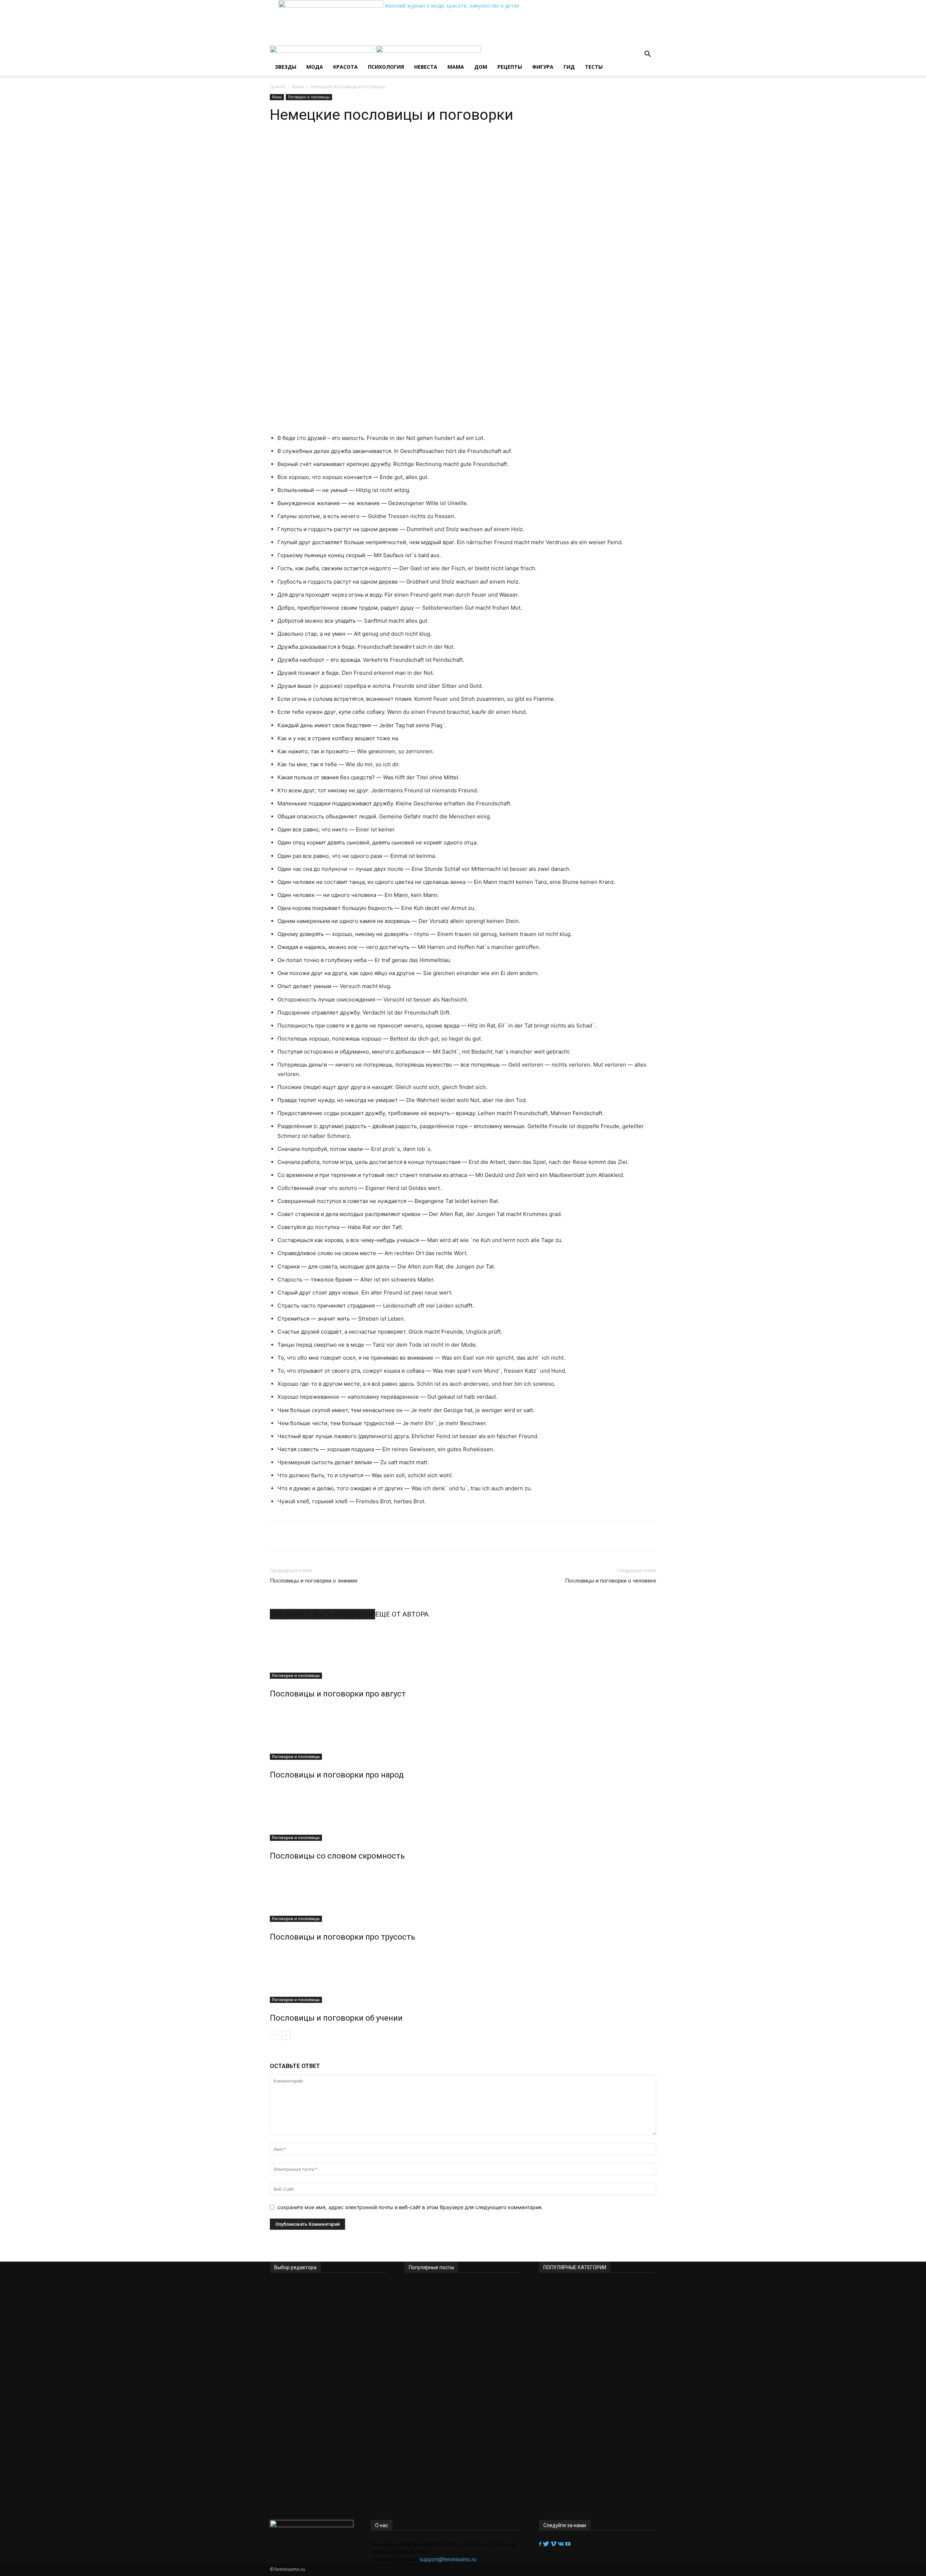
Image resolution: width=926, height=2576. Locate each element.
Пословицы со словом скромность (337, 1856)
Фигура (543, 67)
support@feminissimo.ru (448, 2559)
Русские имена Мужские (449, 2317)
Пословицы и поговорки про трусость (343, 1937)
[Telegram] (353, 145)
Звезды (286, 67)
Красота (345, 67)
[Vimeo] (554, 2544)
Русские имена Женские (449, 2372)
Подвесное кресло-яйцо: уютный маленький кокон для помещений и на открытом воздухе (325, 2395)
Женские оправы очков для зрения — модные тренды (320, 2321)
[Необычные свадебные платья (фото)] (463, 2406)
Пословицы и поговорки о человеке (611, 1581)
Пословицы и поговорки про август (338, 1694)
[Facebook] (541, 2544)
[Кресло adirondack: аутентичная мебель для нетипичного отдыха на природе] (328, 2442)
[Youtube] (568, 2544)
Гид (569, 67)
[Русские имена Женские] (463, 2350)
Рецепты (510, 67)
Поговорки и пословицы (309, 97)
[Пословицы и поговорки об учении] (463, 1976)
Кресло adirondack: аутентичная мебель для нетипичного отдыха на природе (326, 2473)
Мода (315, 67)
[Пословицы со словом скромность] (463, 1814)
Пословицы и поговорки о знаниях (314, 1581)
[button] (647, 55)
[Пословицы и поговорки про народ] (463, 1733)
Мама (456, 67)
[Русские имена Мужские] (463, 2295)
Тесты (594, 67)
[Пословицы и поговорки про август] (463, 1652)
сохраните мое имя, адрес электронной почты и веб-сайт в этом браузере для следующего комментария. (410, 2207)
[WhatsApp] (336, 145)
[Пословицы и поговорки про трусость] (463, 1895)
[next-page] (286, 2035)
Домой (277, 87)
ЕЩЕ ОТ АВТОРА (402, 1614)
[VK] (370, 145)
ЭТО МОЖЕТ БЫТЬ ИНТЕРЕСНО (322, 1614)
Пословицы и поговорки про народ (337, 1775)
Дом (481, 67)
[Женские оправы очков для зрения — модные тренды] (328, 2295)
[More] (387, 145)
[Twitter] (547, 2544)
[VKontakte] (562, 2544)
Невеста (426, 67)
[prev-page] (274, 2035)
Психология (386, 67)
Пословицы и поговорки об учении (336, 2018)
